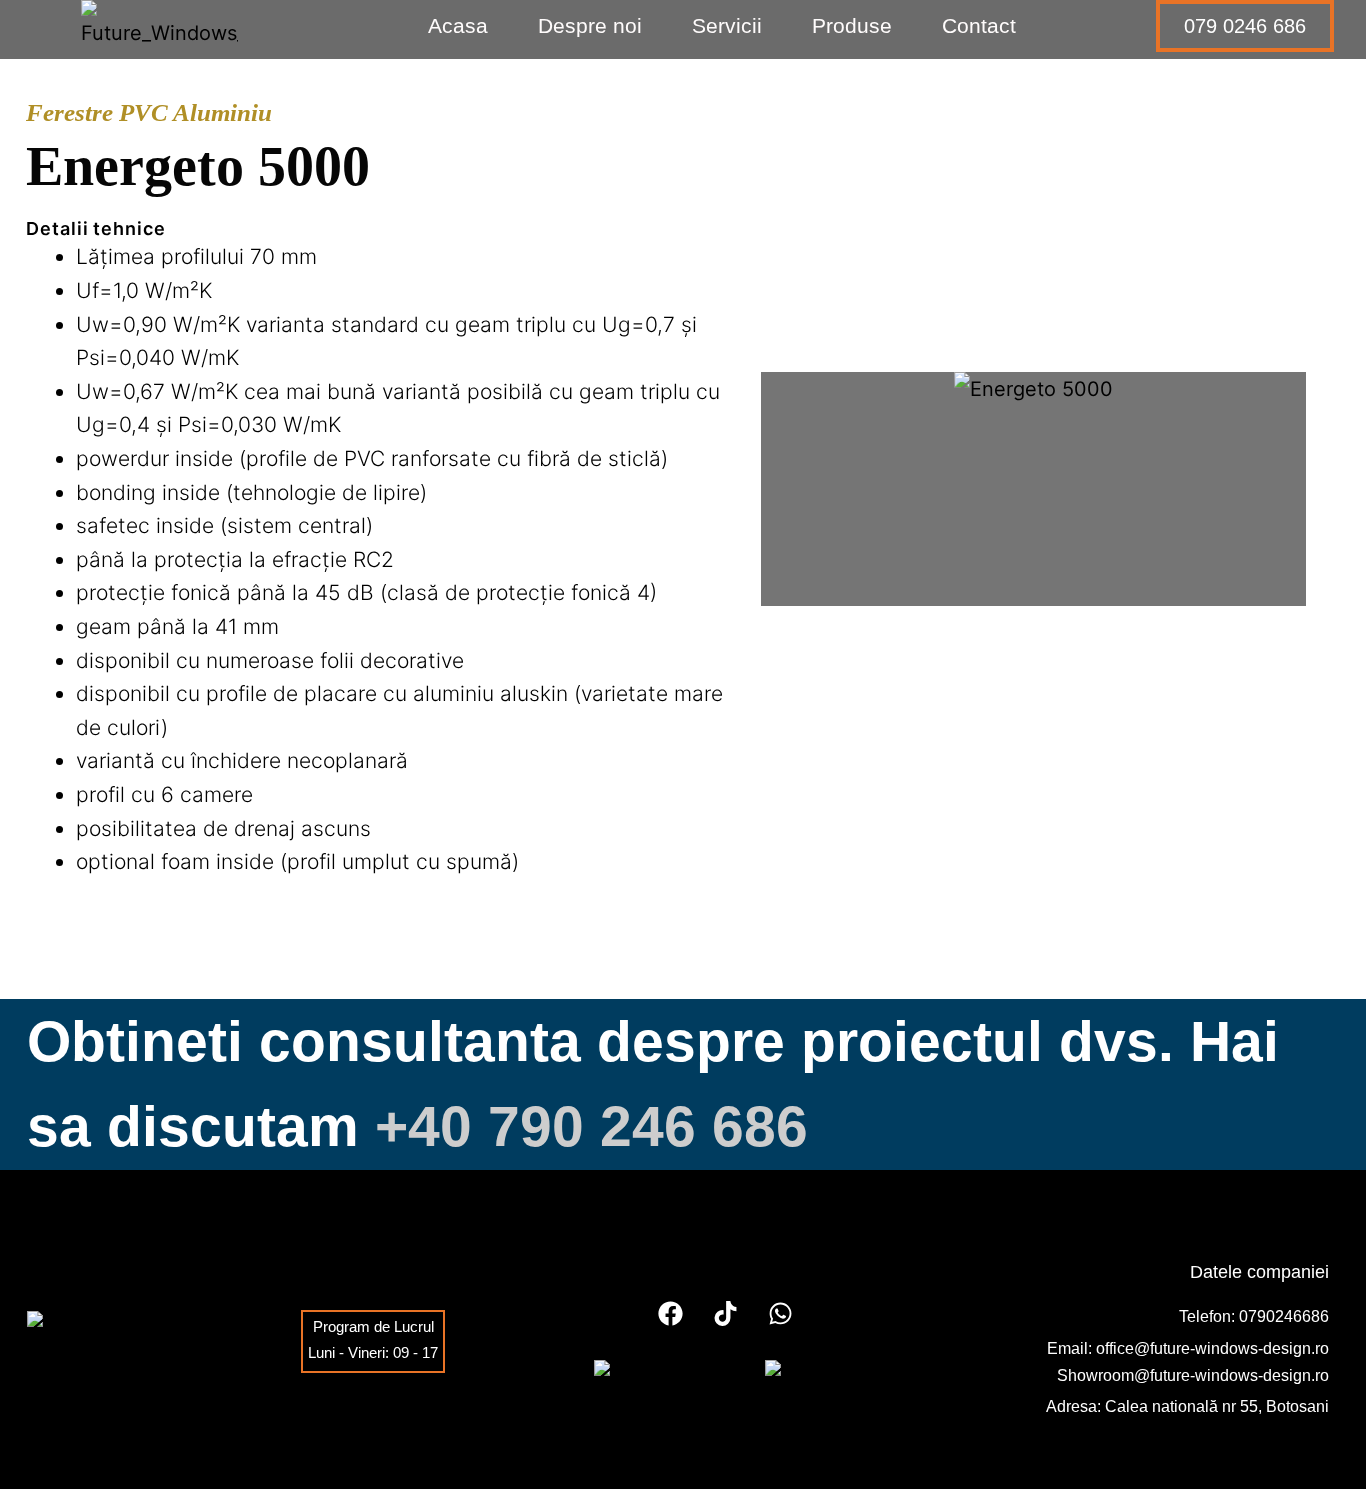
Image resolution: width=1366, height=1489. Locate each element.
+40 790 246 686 (591, 1126)
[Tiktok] (726, 1313)
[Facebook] (671, 1313)
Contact (979, 25)
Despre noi (590, 25)
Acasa (458, 25)
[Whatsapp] (781, 1313)
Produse (852, 25)
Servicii (727, 25)
